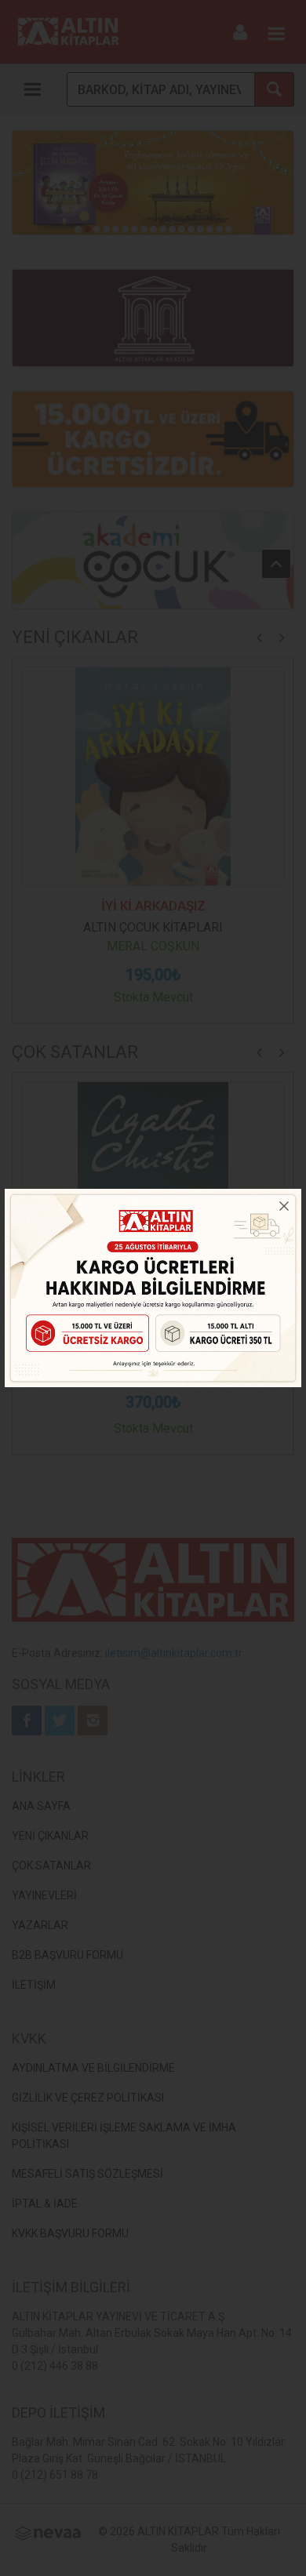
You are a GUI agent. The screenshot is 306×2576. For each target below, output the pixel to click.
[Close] (284, 1206)
